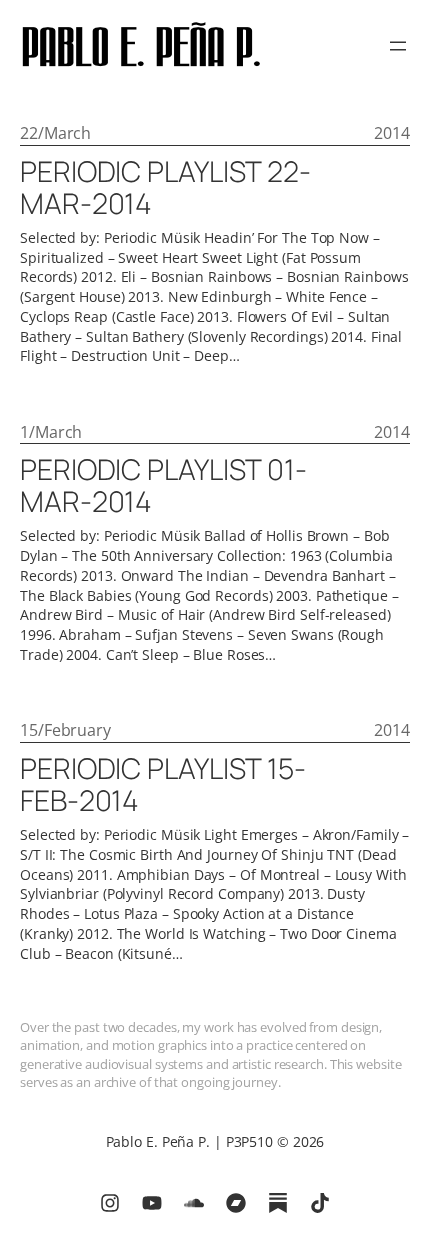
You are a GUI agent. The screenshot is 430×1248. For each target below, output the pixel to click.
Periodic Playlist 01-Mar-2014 (163, 486)
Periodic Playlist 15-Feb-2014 (163, 785)
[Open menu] (398, 46)
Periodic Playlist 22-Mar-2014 (165, 188)
